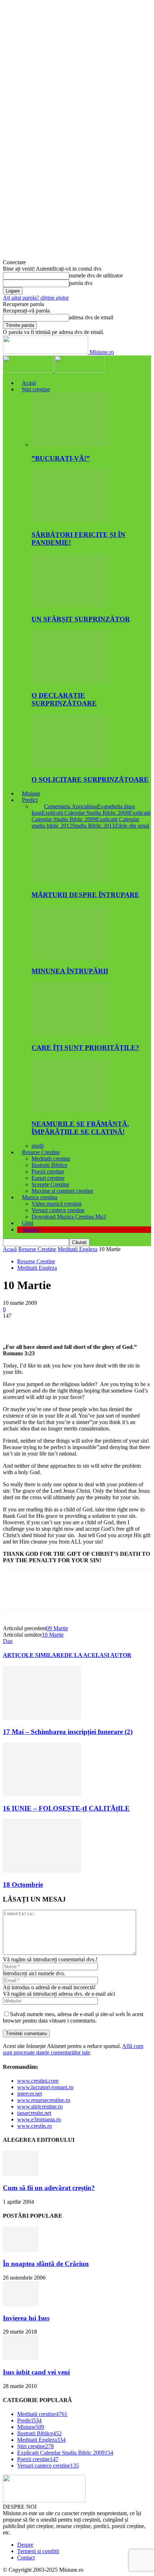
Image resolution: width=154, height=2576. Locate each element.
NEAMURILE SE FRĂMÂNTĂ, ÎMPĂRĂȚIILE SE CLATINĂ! (80, 1128)
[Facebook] (15, 1327)
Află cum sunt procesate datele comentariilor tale (73, 2049)
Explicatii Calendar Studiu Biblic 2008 (85, 813)
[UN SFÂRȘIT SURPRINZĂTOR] (71, 605)
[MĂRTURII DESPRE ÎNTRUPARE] (71, 881)
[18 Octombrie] (42, 1871)
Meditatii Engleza (78, 1249)
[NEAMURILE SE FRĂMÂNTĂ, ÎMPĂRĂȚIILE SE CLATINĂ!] (71, 1110)
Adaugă (31, 1229)
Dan (8, 1641)
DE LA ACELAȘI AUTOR (98, 1655)
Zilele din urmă (132, 826)
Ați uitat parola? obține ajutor (36, 298)
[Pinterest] (66, 1327)
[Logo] (29, 371)
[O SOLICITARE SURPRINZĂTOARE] (71, 766)
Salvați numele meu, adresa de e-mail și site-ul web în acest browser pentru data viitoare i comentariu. (73, 2017)
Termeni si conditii (38, 2551)
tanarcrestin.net (34, 2113)
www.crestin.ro (35, 2126)
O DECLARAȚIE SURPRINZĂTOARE (64, 699)
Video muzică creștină (56, 1204)
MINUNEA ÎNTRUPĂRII (70, 971)
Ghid (28, 1223)
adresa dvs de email (91, 317)
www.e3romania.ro (39, 2119)
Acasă (29, 383)
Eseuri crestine (48, 1178)
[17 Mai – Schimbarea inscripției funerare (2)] (42, 1718)
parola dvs (81, 283)
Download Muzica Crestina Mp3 (69, 1217)
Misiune (31, 793)
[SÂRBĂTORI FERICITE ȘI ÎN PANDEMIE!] (71, 521)
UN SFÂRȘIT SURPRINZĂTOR (81, 619)
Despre (25, 2545)
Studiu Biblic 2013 (93, 826)
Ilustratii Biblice (49, 1165)
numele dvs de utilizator (96, 275)
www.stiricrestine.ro (40, 2107)
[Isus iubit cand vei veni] (21, 2358)
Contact (26, 2558)
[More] (118, 1327)
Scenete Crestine (50, 1184)
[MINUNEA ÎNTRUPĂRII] (71, 957)
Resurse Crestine (41, 1152)
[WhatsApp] (92, 1327)
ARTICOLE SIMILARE (34, 1655)
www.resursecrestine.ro (44, 2100)
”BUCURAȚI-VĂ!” (61, 458)
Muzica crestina (40, 1197)
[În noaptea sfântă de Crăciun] (21, 2250)
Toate (38, 806)
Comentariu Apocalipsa (71, 806)
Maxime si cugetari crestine (62, 1191)
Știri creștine (36, 389)
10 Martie (53, 1635)
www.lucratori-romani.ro (45, 2087)
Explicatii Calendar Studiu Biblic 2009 (91, 816)
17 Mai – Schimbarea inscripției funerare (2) (68, 1732)
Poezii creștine (48, 1171)
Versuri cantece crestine (58, 1210)
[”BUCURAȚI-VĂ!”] (71, 444)
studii (38, 1146)
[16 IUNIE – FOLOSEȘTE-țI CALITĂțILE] (42, 1794)
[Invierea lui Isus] (21, 2304)
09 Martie (57, 1628)
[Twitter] (40, 1327)
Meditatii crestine (51, 1159)
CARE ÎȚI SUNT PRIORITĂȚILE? (85, 1048)
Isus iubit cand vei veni (36, 2372)
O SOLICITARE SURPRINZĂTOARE (90, 779)
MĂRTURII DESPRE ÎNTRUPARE (85, 895)
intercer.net (30, 2094)
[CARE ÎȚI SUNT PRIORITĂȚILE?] (71, 1034)
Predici (30, 800)
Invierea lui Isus (26, 2318)
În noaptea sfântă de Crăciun (46, 2264)
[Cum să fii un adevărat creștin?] (21, 2174)
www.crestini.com (38, 2081)
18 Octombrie (23, 1885)
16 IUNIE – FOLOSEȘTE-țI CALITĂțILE (66, 1808)
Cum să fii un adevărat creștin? (49, 2188)
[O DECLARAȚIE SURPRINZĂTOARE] (71, 681)
